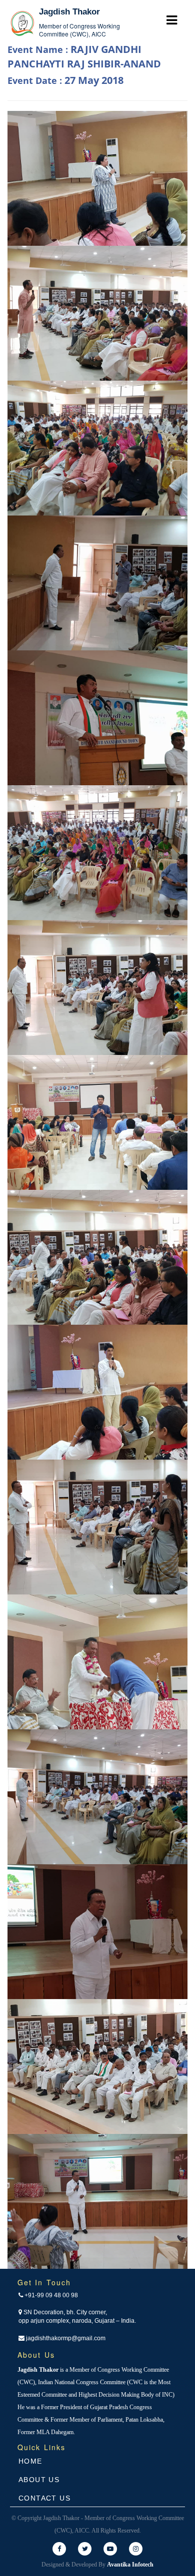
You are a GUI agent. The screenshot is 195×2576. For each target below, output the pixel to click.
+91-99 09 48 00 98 (50, 2295)
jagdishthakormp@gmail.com (65, 2338)
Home (30, 2461)
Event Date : (65, 80)
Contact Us (44, 2498)
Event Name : (84, 56)
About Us (39, 2480)
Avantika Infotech (130, 2565)
